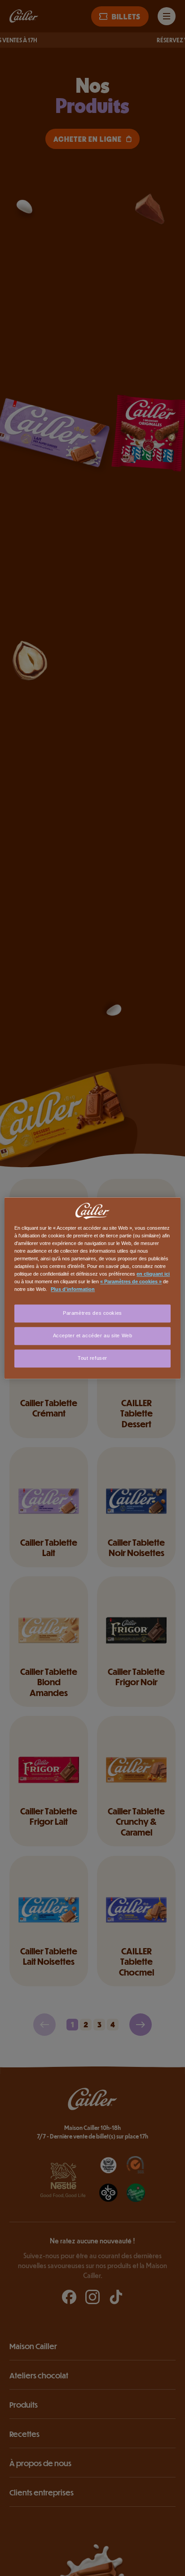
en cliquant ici (153, 1274)
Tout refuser (92, 1358)
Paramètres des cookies (92, 1313)
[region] (92, 1288)
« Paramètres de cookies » (131, 1281)
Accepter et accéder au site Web (93, 1335)
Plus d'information (73, 1289)
